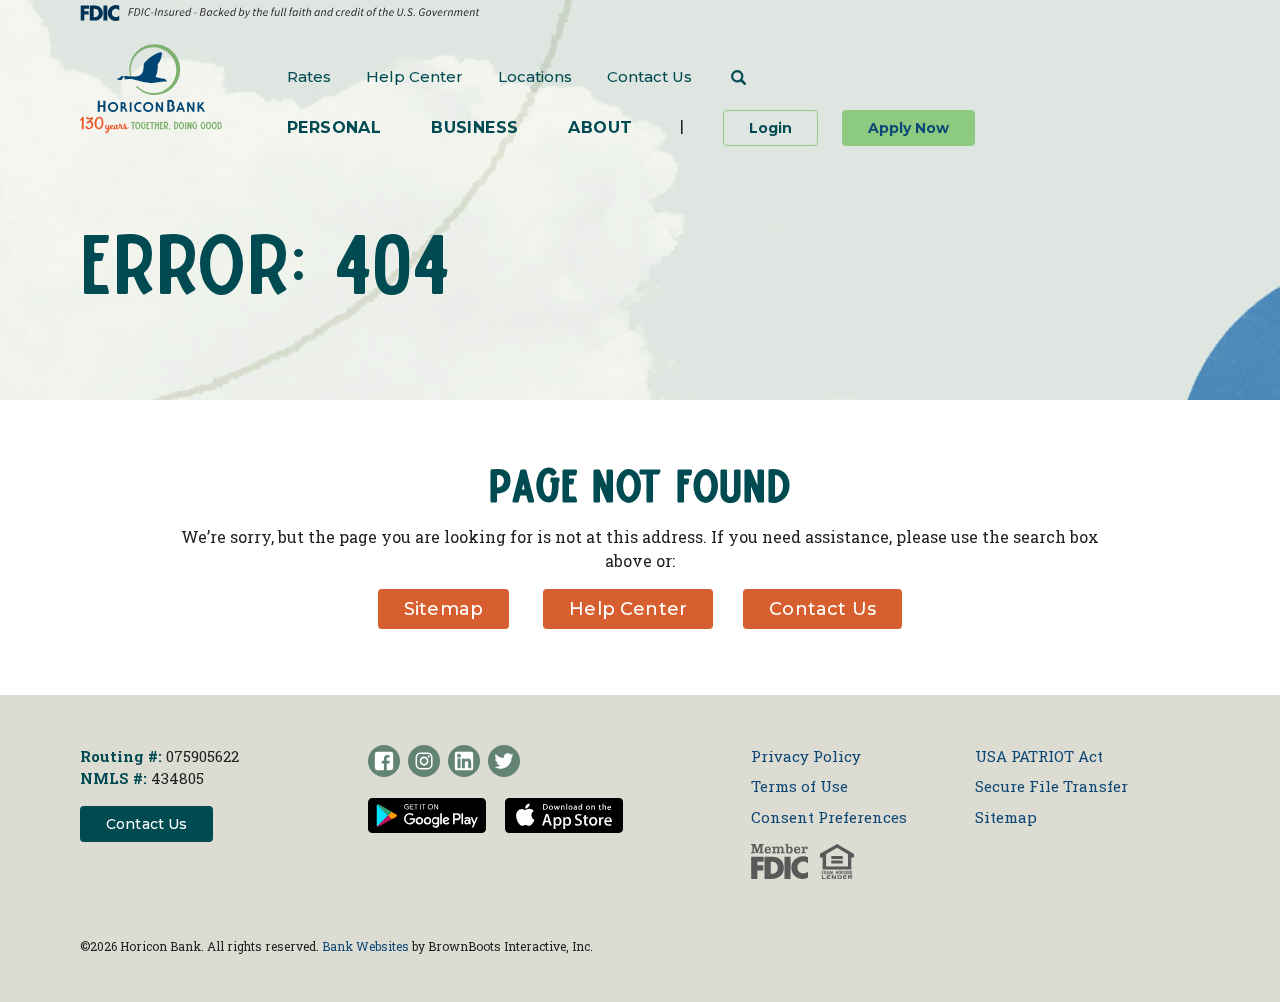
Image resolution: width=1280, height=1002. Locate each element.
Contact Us (649, 76)
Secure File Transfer (1051, 786)
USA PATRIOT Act (1039, 756)
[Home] (151, 89)
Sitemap (443, 609)
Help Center (414, 76)
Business (474, 127)
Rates (309, 76)
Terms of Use (799, 786)
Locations (535, 76)
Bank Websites (365, 946)
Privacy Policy (806, 756)
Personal (334, 127)
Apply (908, 128)
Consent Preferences (829, 817)
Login (783, 127)
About (600, 127)
